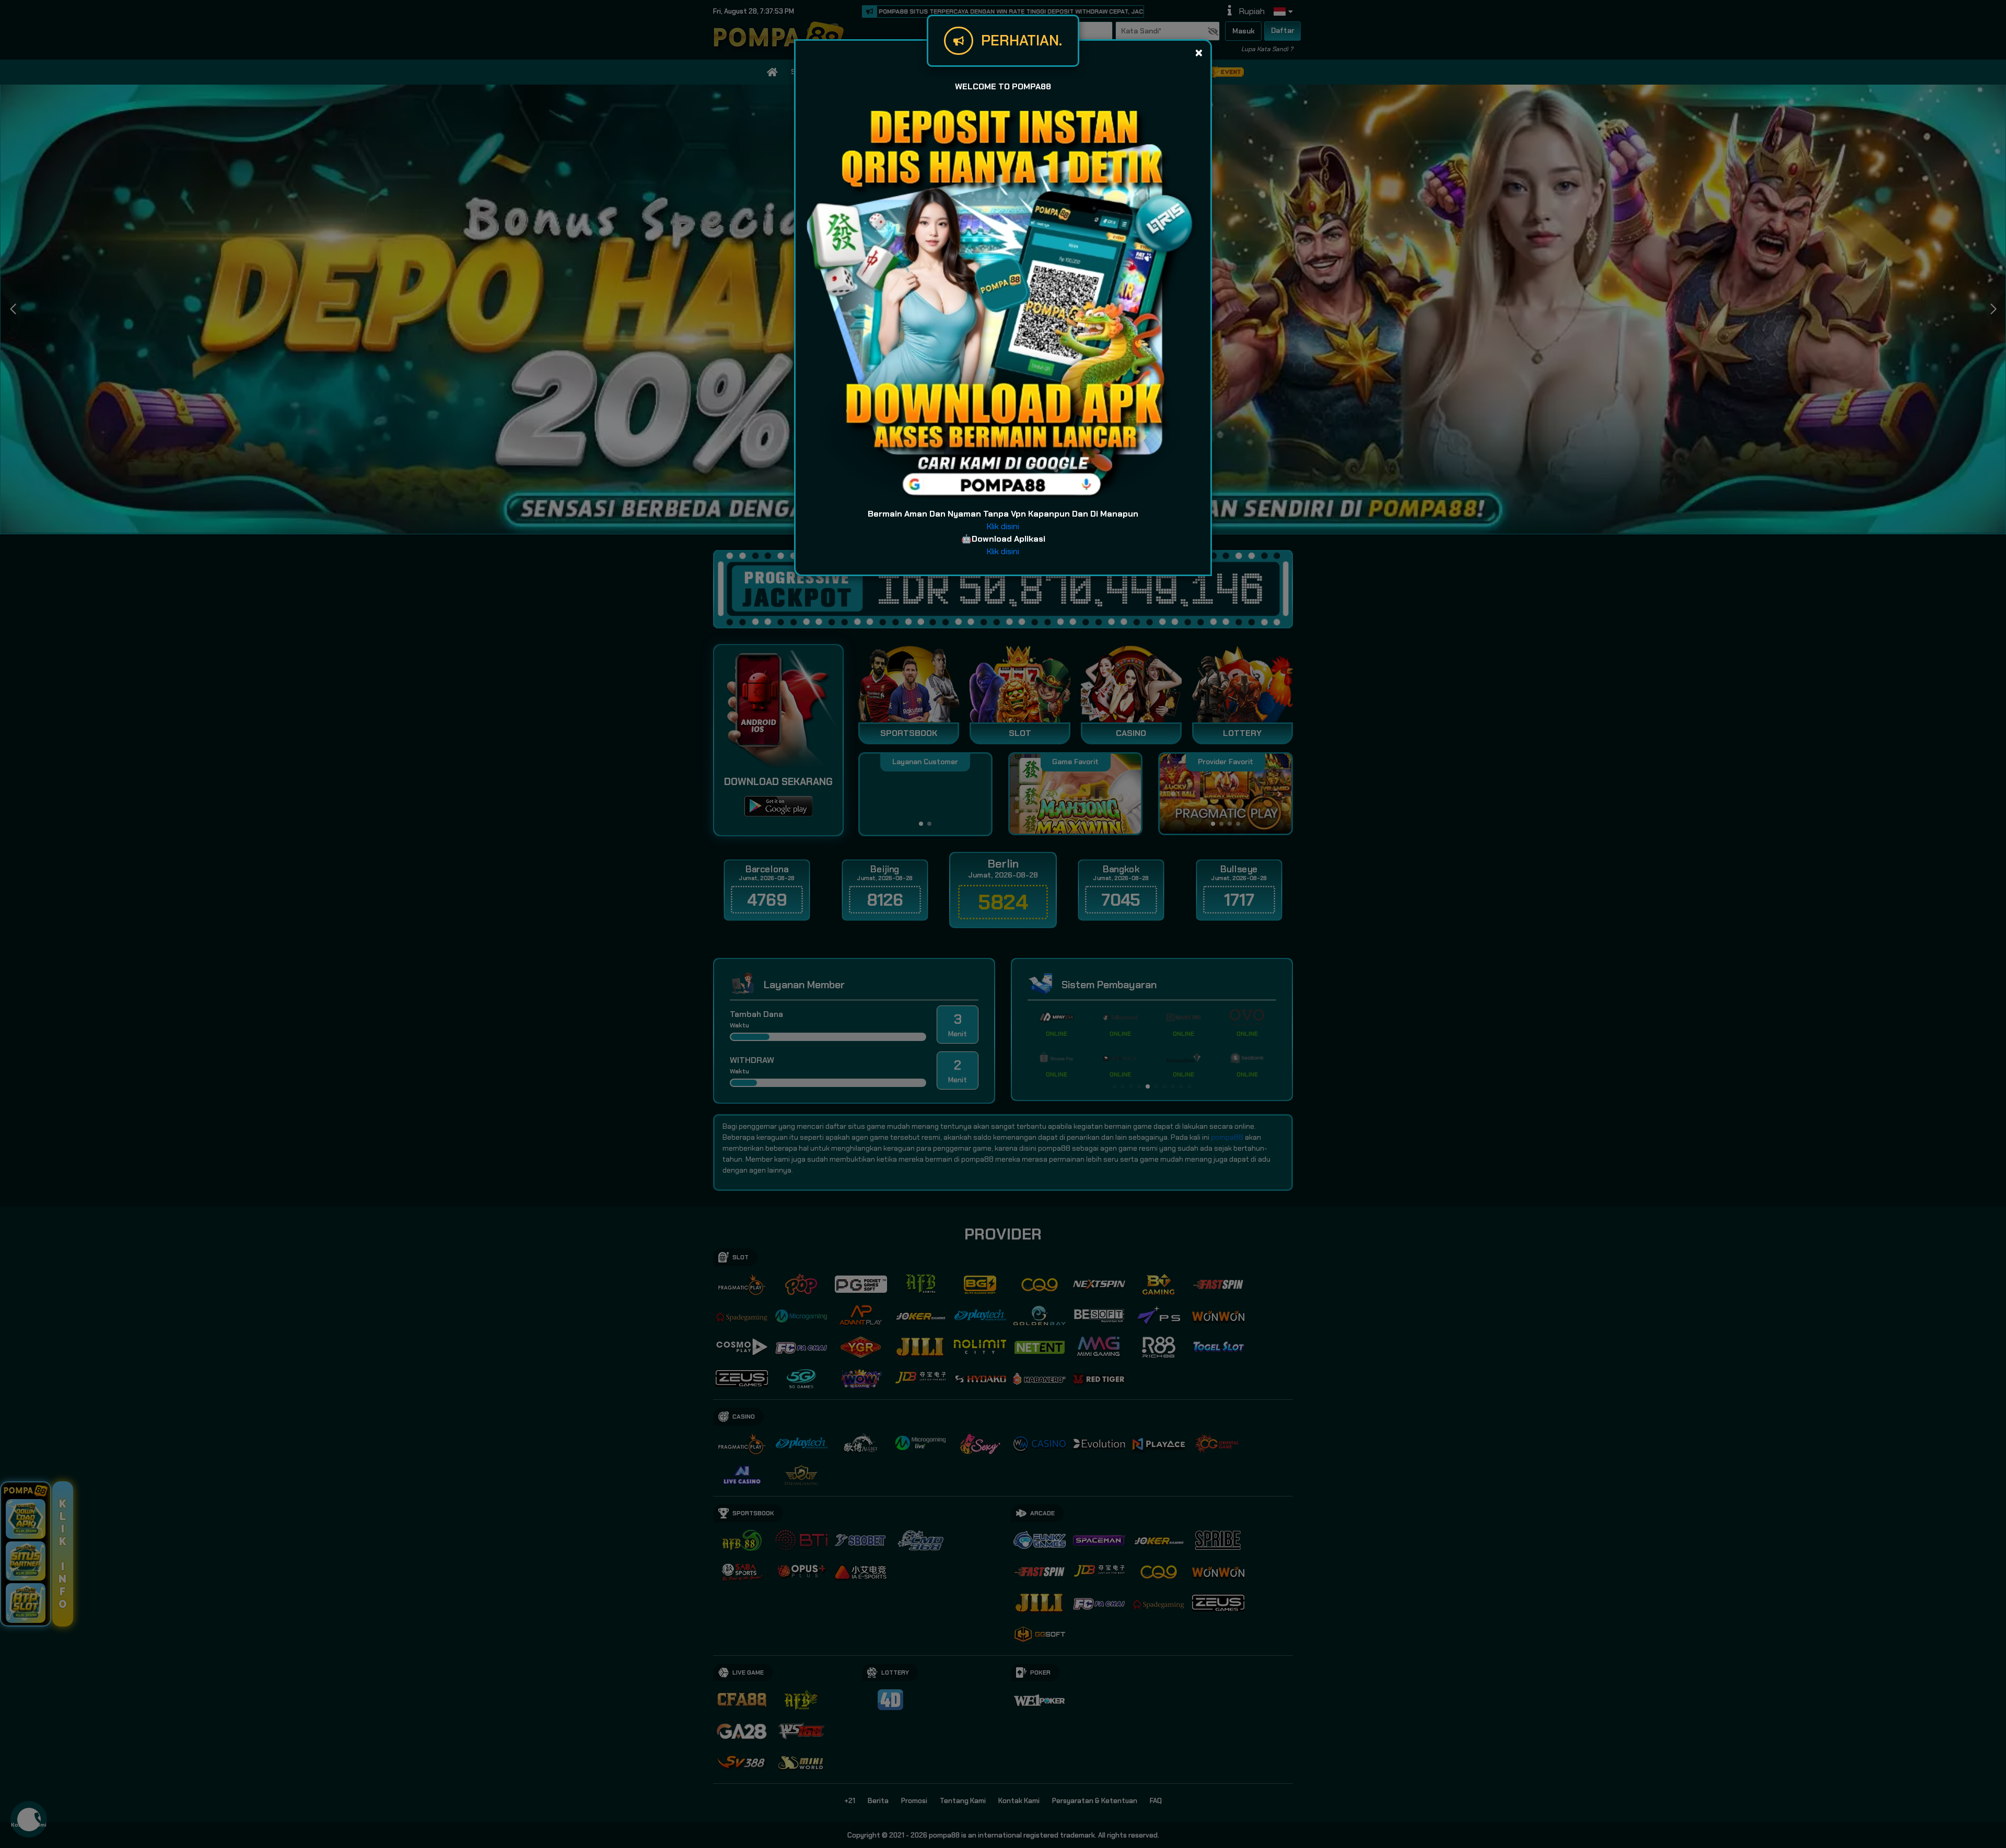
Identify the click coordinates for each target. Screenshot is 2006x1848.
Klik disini (1003, 526)
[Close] (1199, 52)
